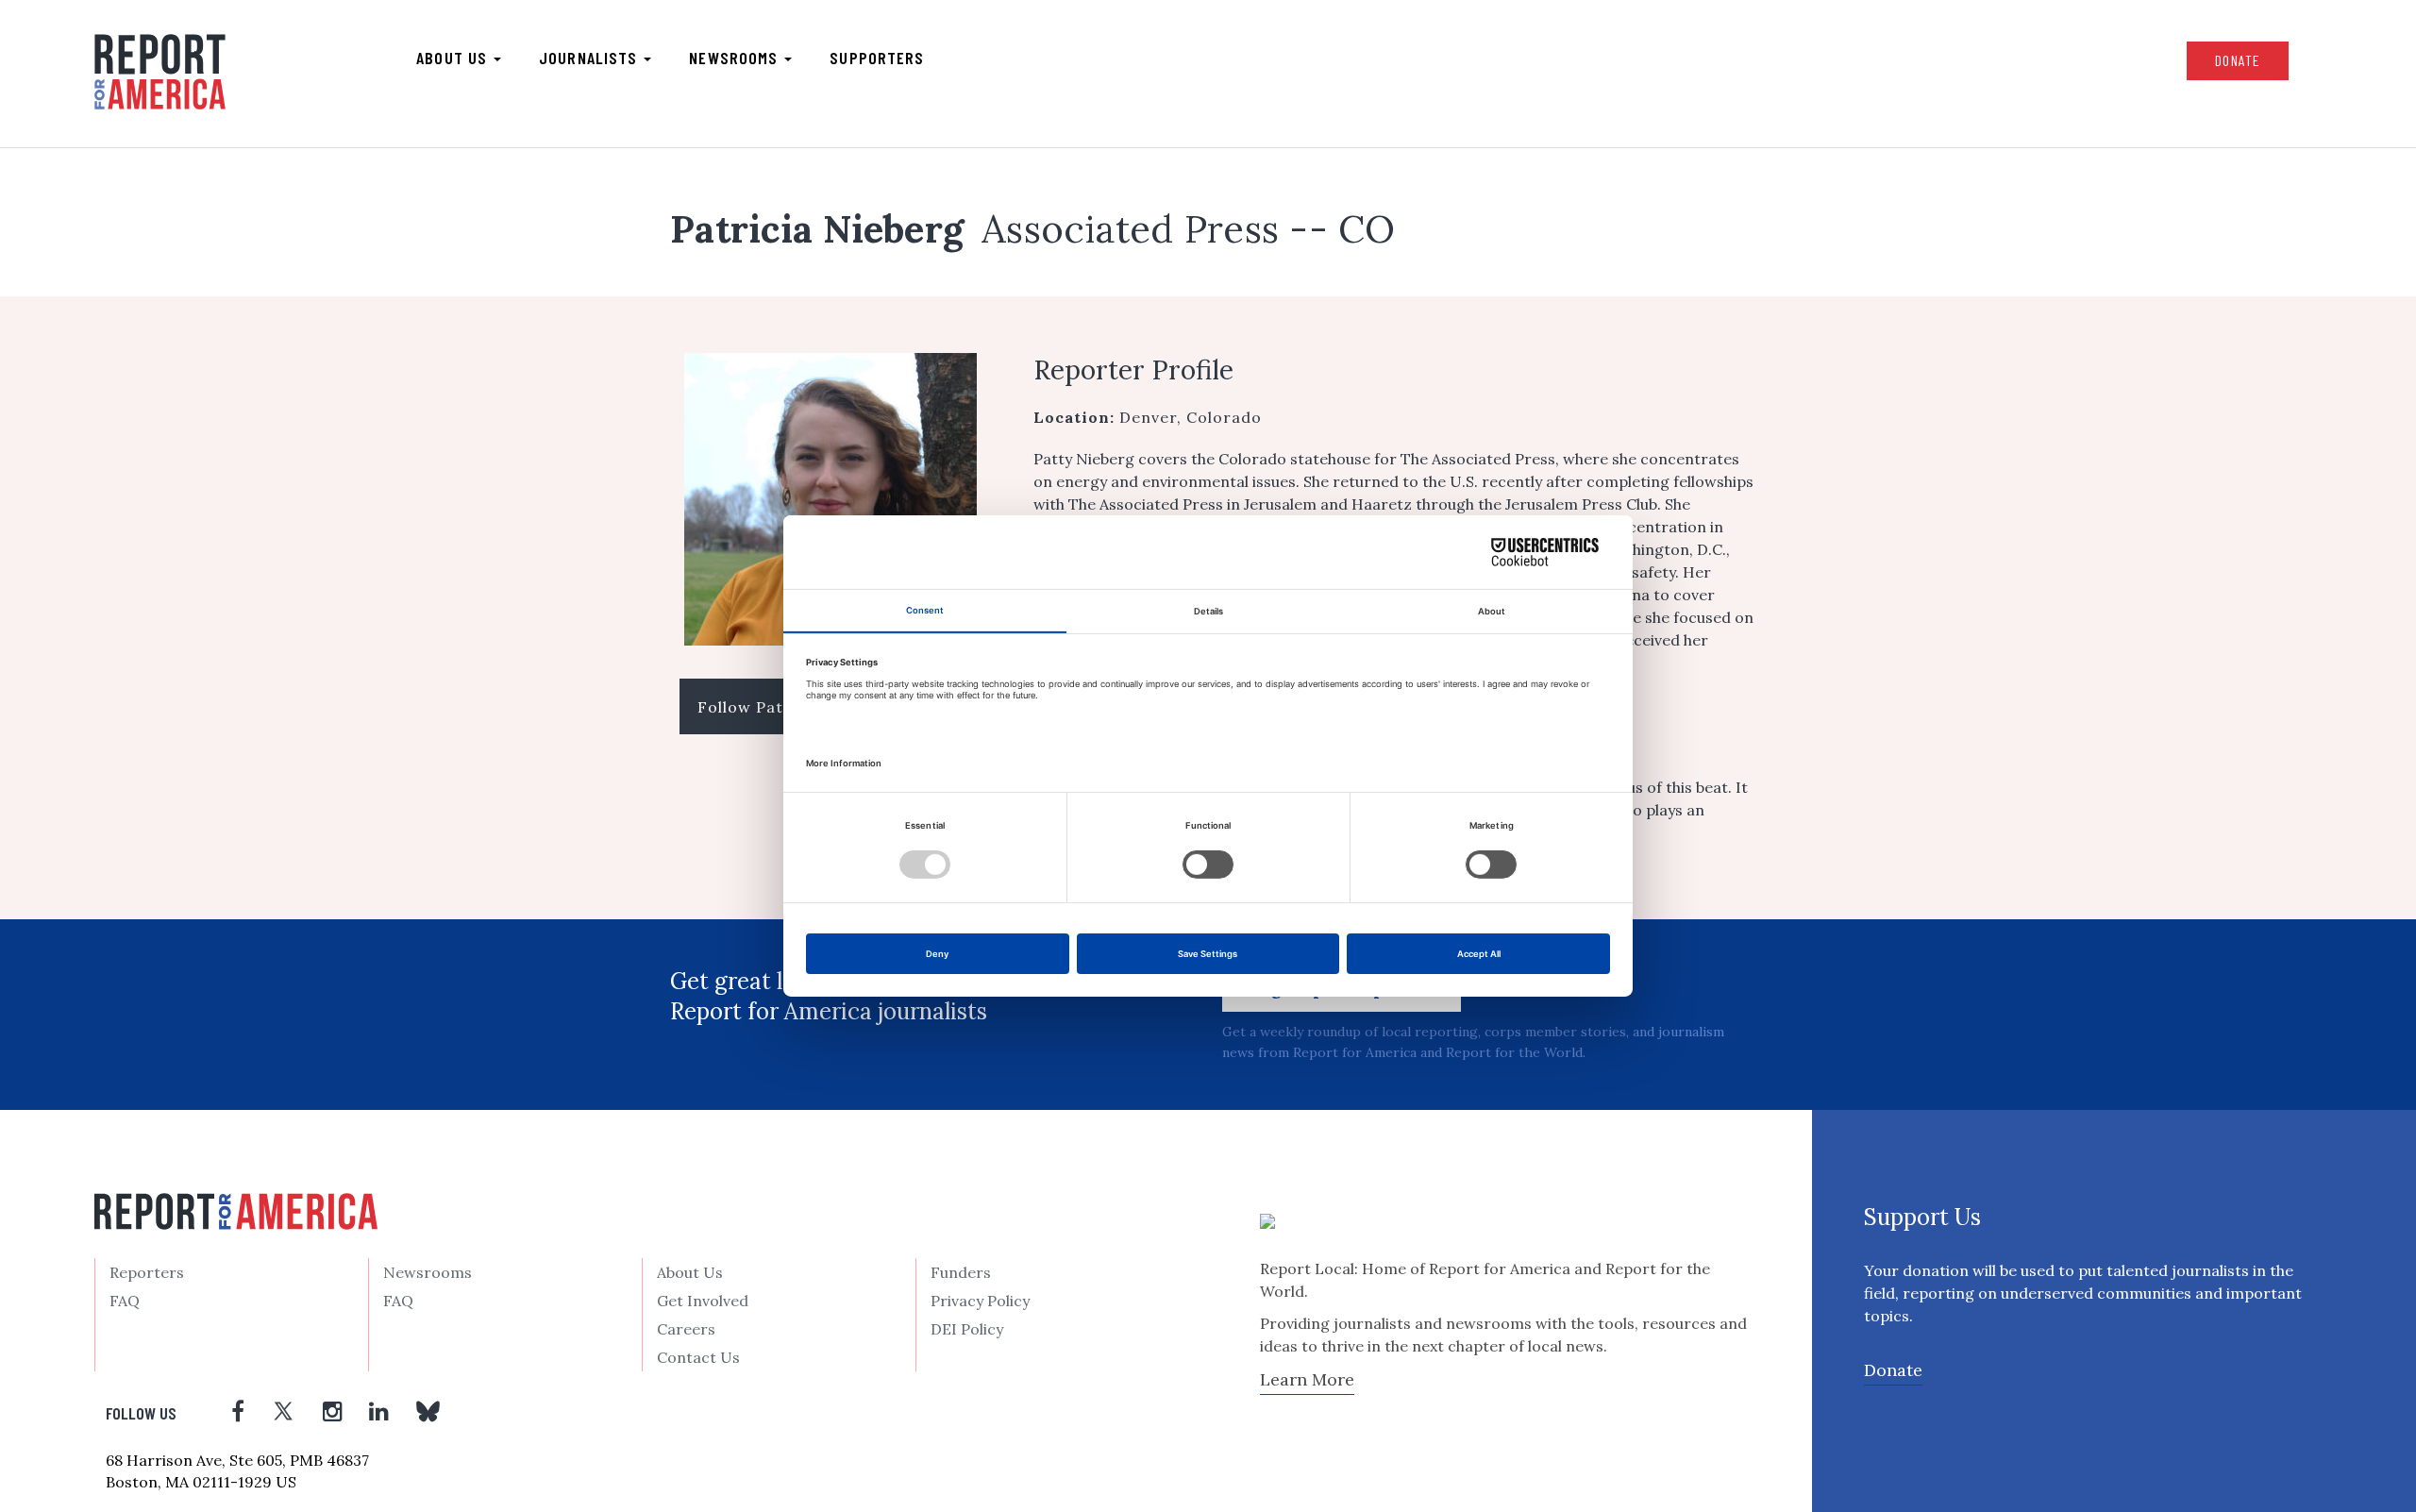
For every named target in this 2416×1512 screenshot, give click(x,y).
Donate (2238, 60)
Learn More (1307, 1379)
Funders (961, 1272)
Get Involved (703, 1301)
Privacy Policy (980, 1301)
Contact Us (698, 1357)
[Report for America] (160, 72)
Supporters (877, 58)
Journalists (590, 58)
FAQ (125, 1301)
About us (454, 58)
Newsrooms (736, 58)
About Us (690, 1272)
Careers (686, 1329)
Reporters (147, 1272)
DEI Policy (967, 1329)
